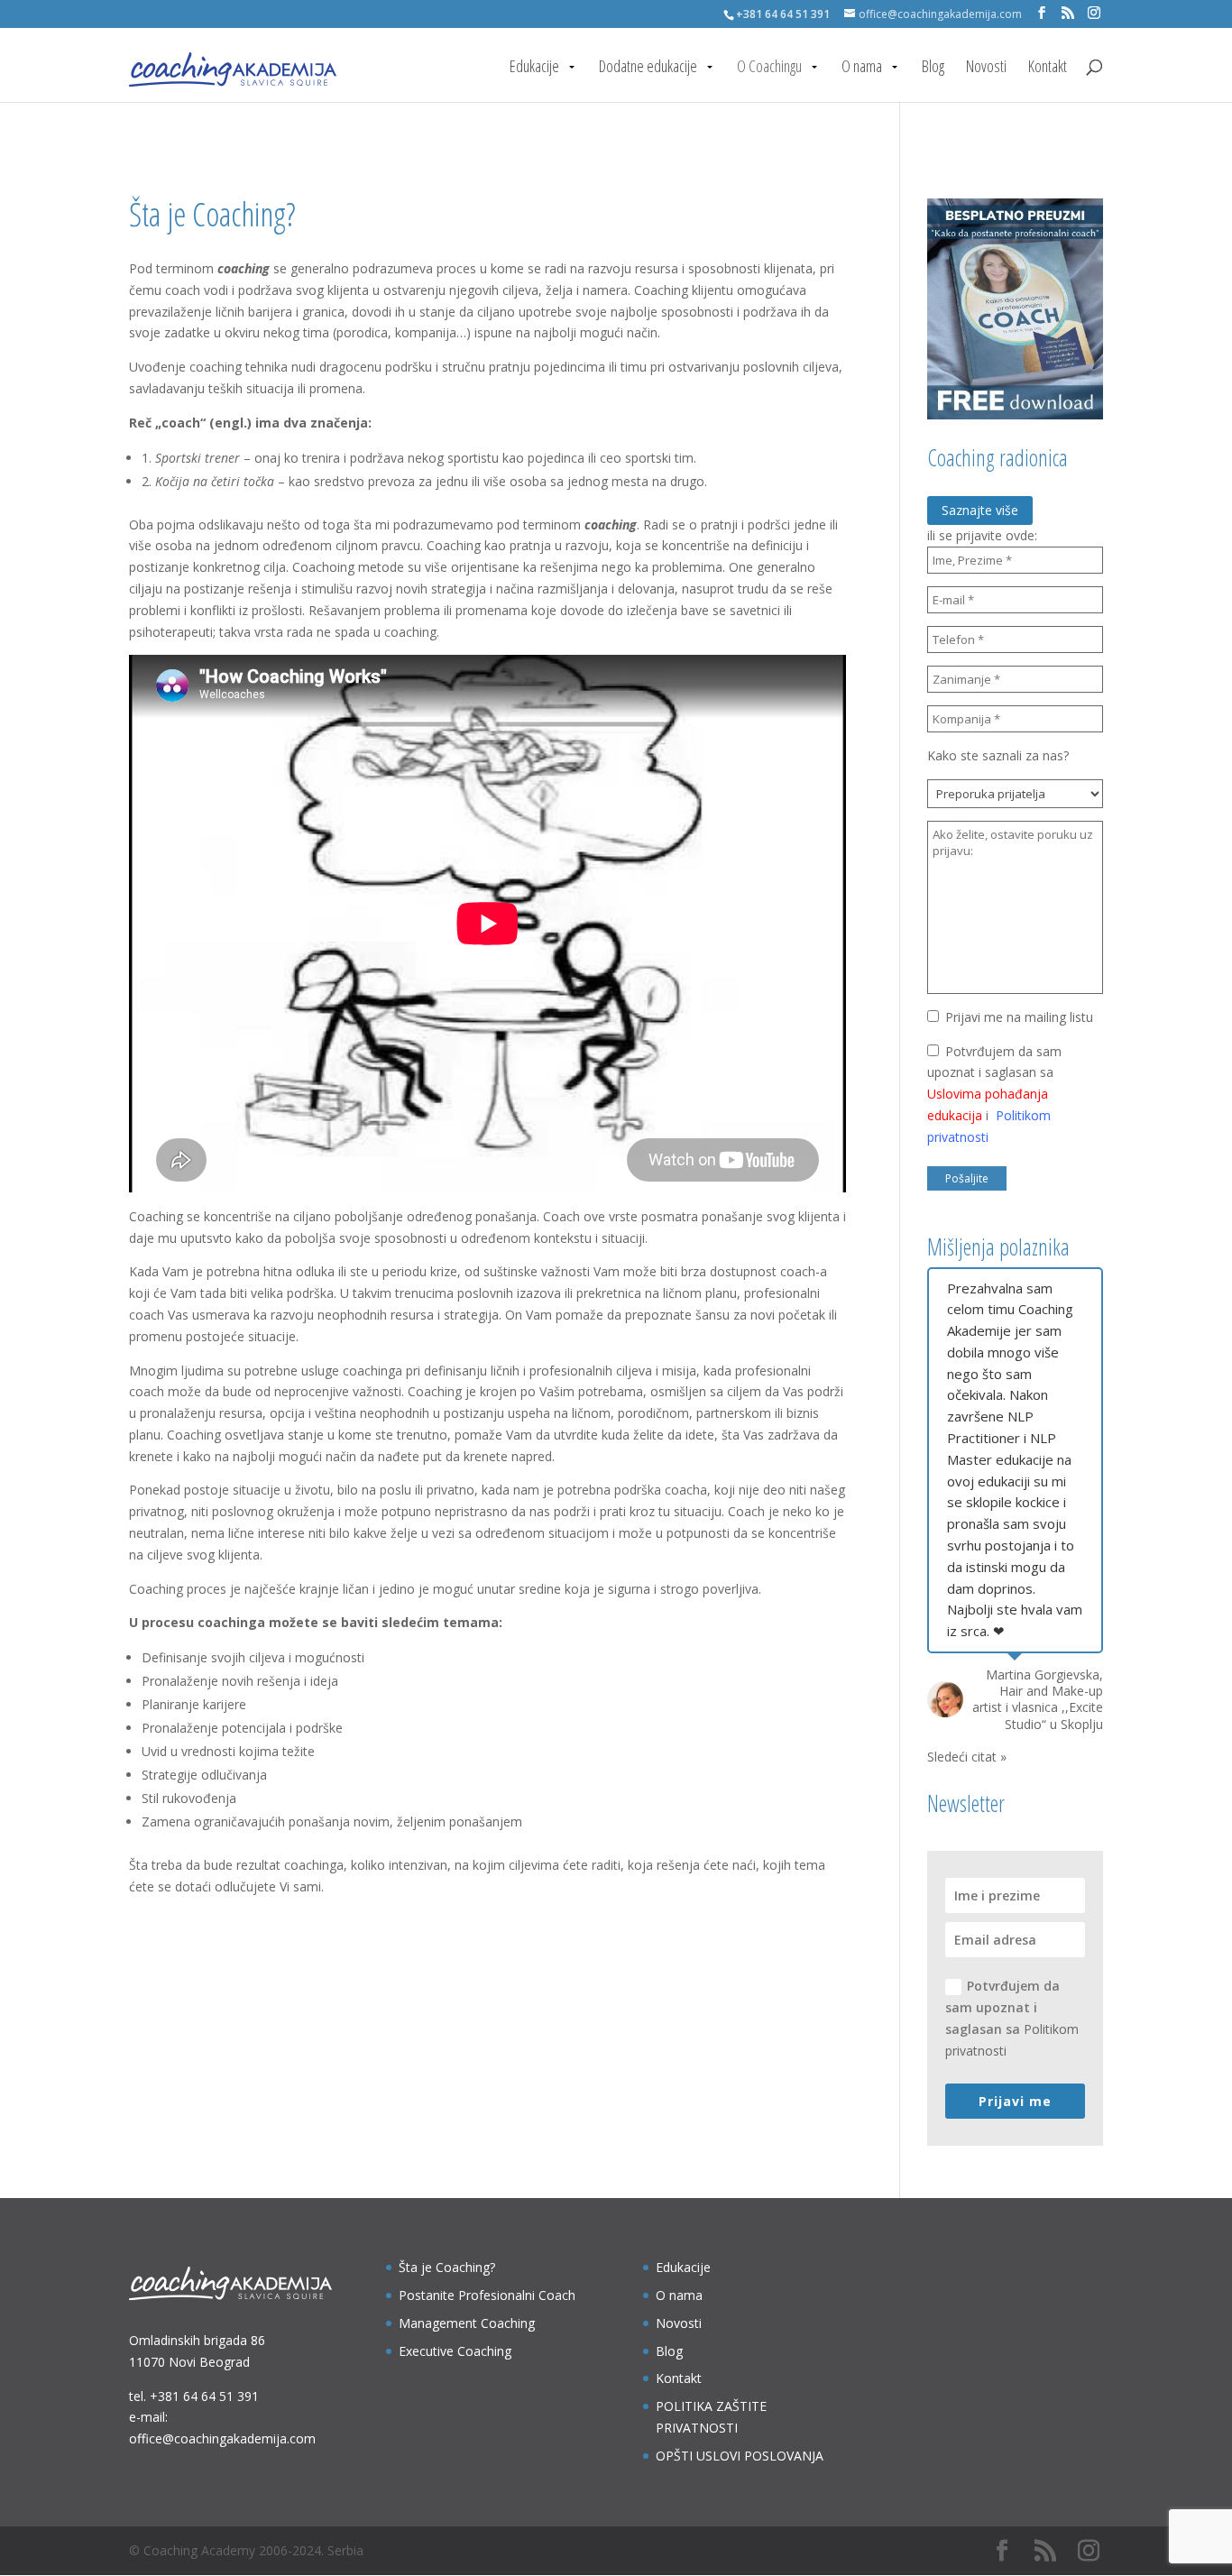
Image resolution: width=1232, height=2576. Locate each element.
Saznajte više (980, 510)
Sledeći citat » (967, 1757)
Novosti (986, 68)
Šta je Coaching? (447, 2267)
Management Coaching (467, 2323)
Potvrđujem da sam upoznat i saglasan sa (1012, 2018)
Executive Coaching (455, 2351)
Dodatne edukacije (648, 68)
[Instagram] (1094, 13)
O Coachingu (769, 68)
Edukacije (534, 68)
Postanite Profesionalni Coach (487, 2295)
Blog (933, 68)
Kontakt (1048, 68)
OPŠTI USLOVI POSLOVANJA (740, 2456)
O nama (862, 68)
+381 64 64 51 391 (204, 2396)
